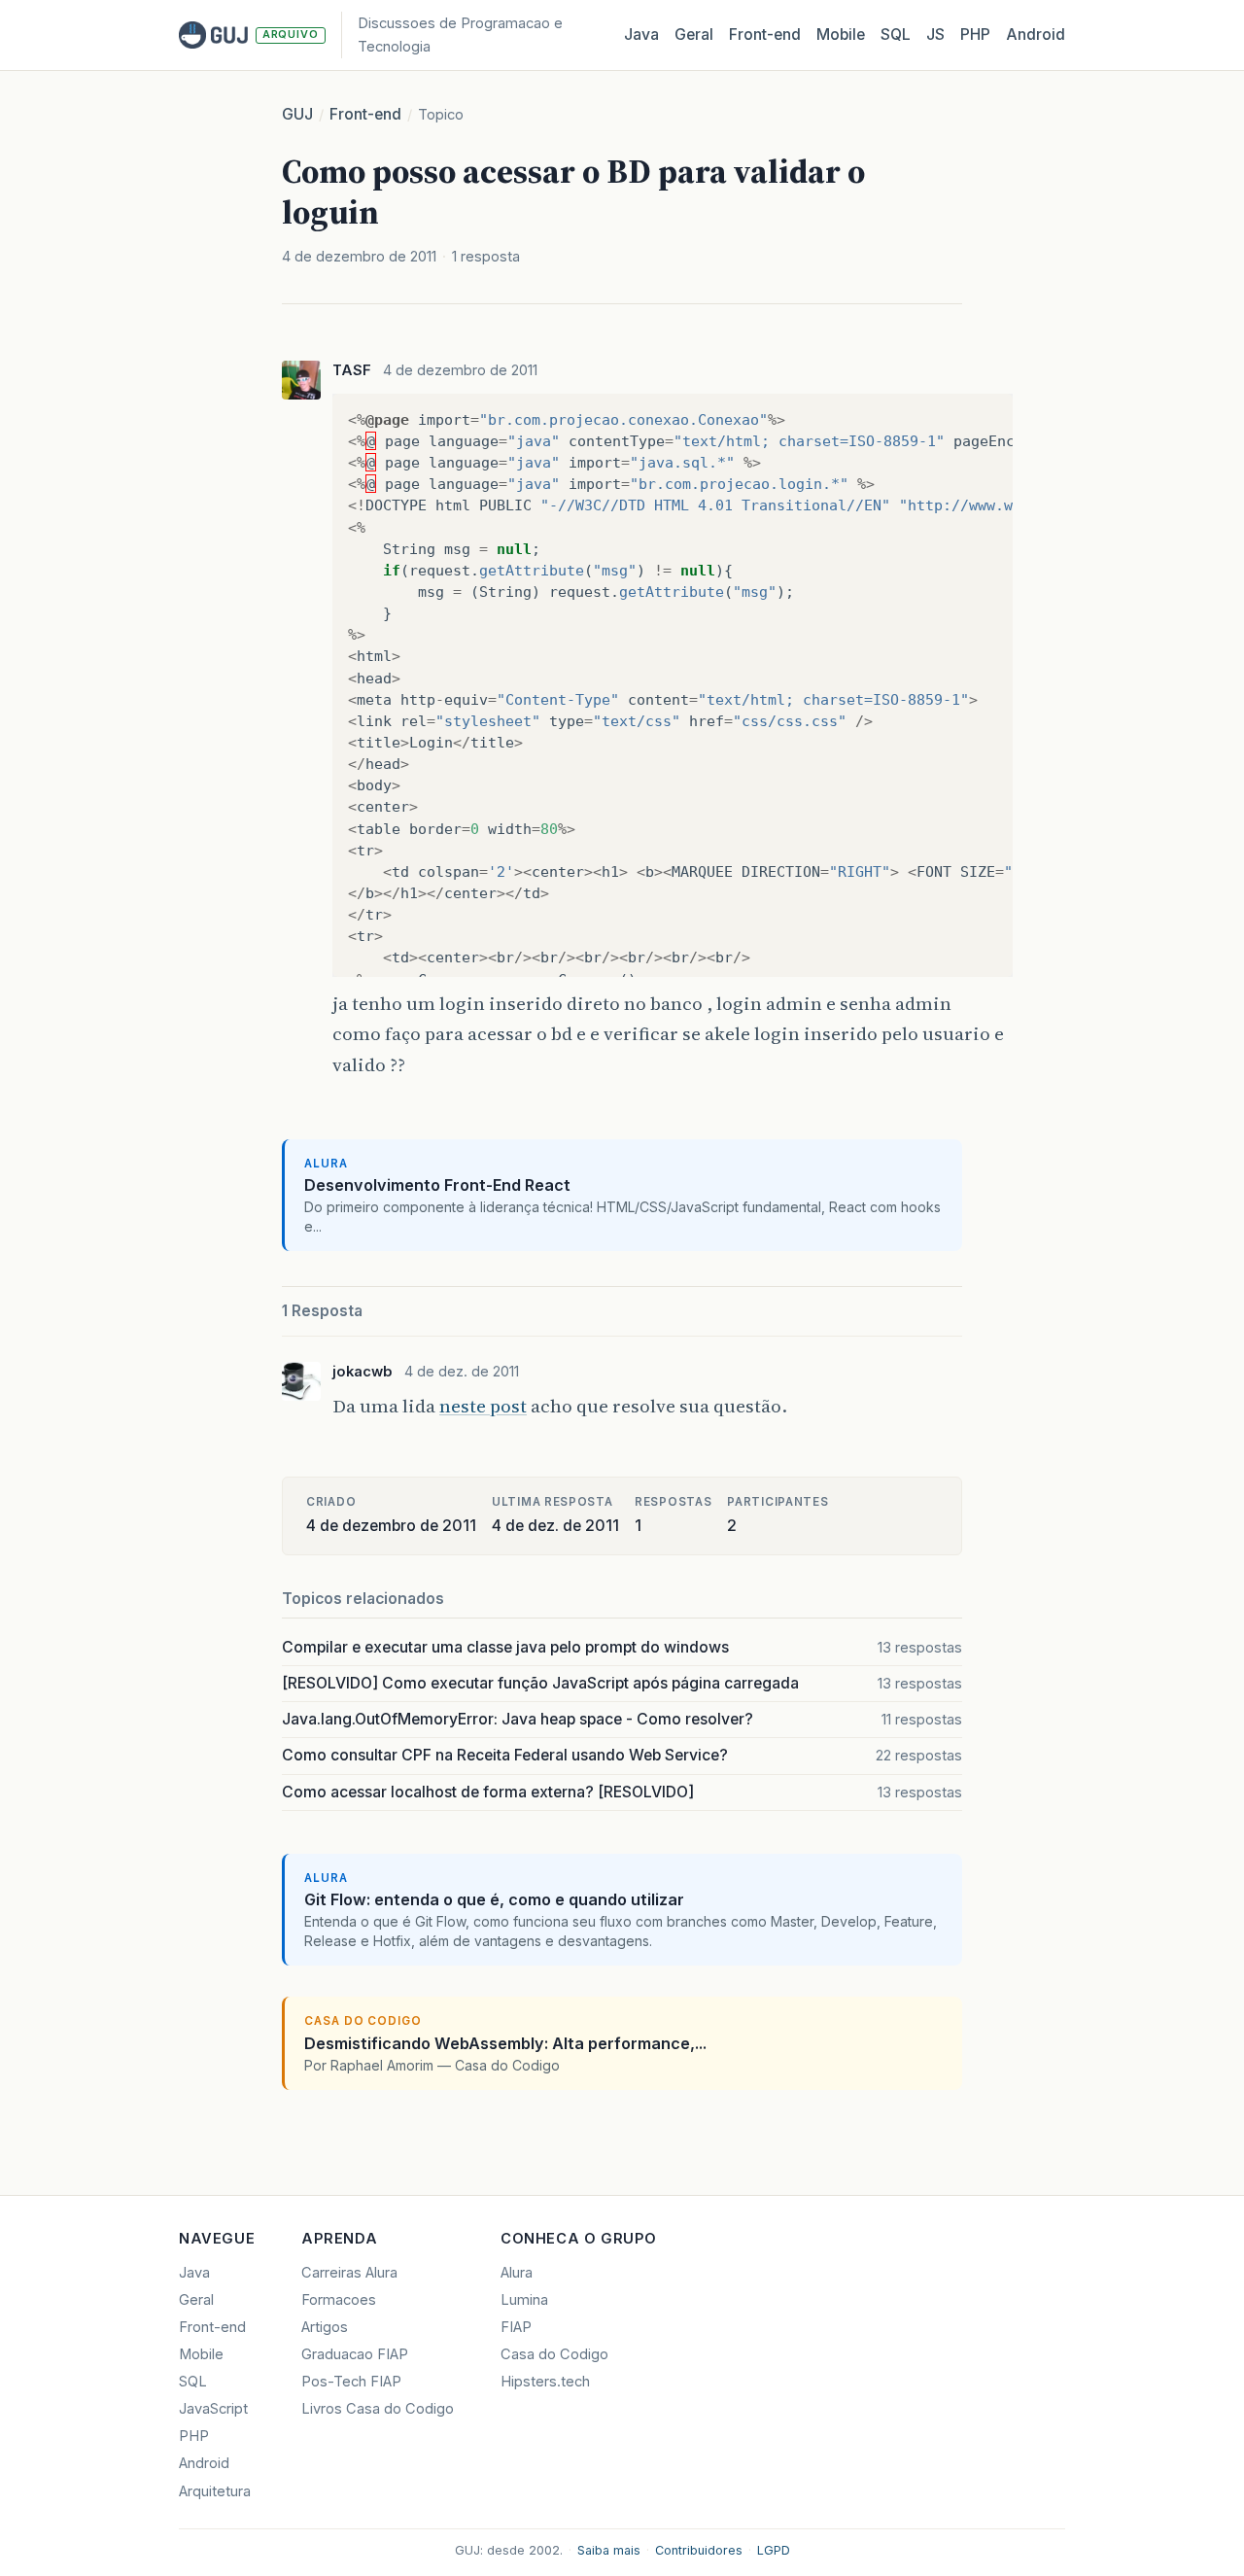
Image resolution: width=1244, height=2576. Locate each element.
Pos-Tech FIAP (351, 2382)
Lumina (524, 2300)
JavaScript (213, 2409)
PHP (975, 35)
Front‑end (765, 35)
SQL (896, 35)
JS (935, 35)
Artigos (325, 2327)
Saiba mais (609, 2550)
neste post (483, 1406)
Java (641, 35)
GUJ (297, 114)
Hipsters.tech (545, 2382)
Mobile (841, 35)
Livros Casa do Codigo (378, 2409)
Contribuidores (699, 2550)
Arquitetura (215, 2491)
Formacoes (339, 2300)
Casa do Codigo (554, 2354)
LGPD (774, 2550)
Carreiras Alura (349, 2273)
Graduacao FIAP (355, 2354)
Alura (517, 2273)
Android (1036, 35)
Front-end (365, 114)
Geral (694, 35)
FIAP (516, 2327)
